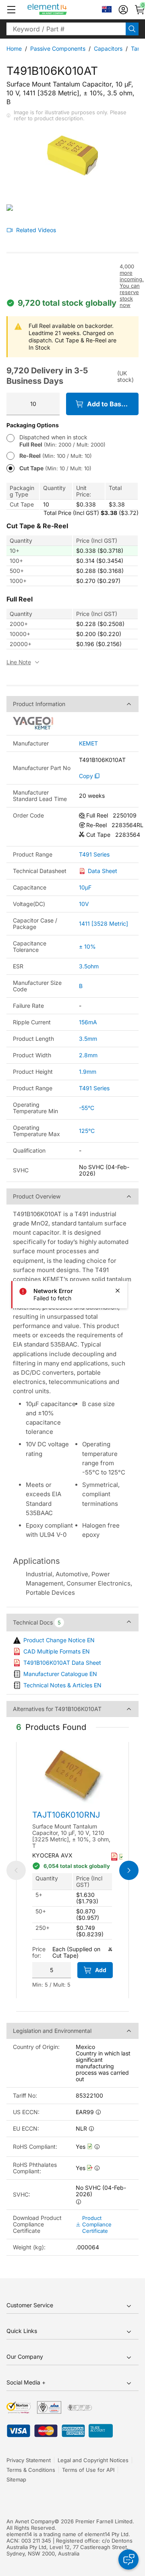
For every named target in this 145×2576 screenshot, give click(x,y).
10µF (85, 887)
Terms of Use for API (88, 2470)
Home (14, 48)
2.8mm (88, 1055)
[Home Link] (62, 10)
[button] (11, 10)
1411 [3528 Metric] (104, 924)
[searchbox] (66, 29)
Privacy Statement (29, 2460)
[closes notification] (118, 1291)
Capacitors (108, 48)
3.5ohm (89, 966)
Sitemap (16, 2479)
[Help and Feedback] (128, 2560)
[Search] (132, 29)
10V (84, 904)
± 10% (87, 946)
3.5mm (88, 1039)
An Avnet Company (30, 2521)
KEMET (88, 743)
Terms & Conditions (31, 2470)
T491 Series (94, 855)
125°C (87, 1131)
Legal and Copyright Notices (93, 2460)
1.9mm (88, 1072)
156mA (88, 1022)
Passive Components (58, 48)
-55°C (87, 1108)
